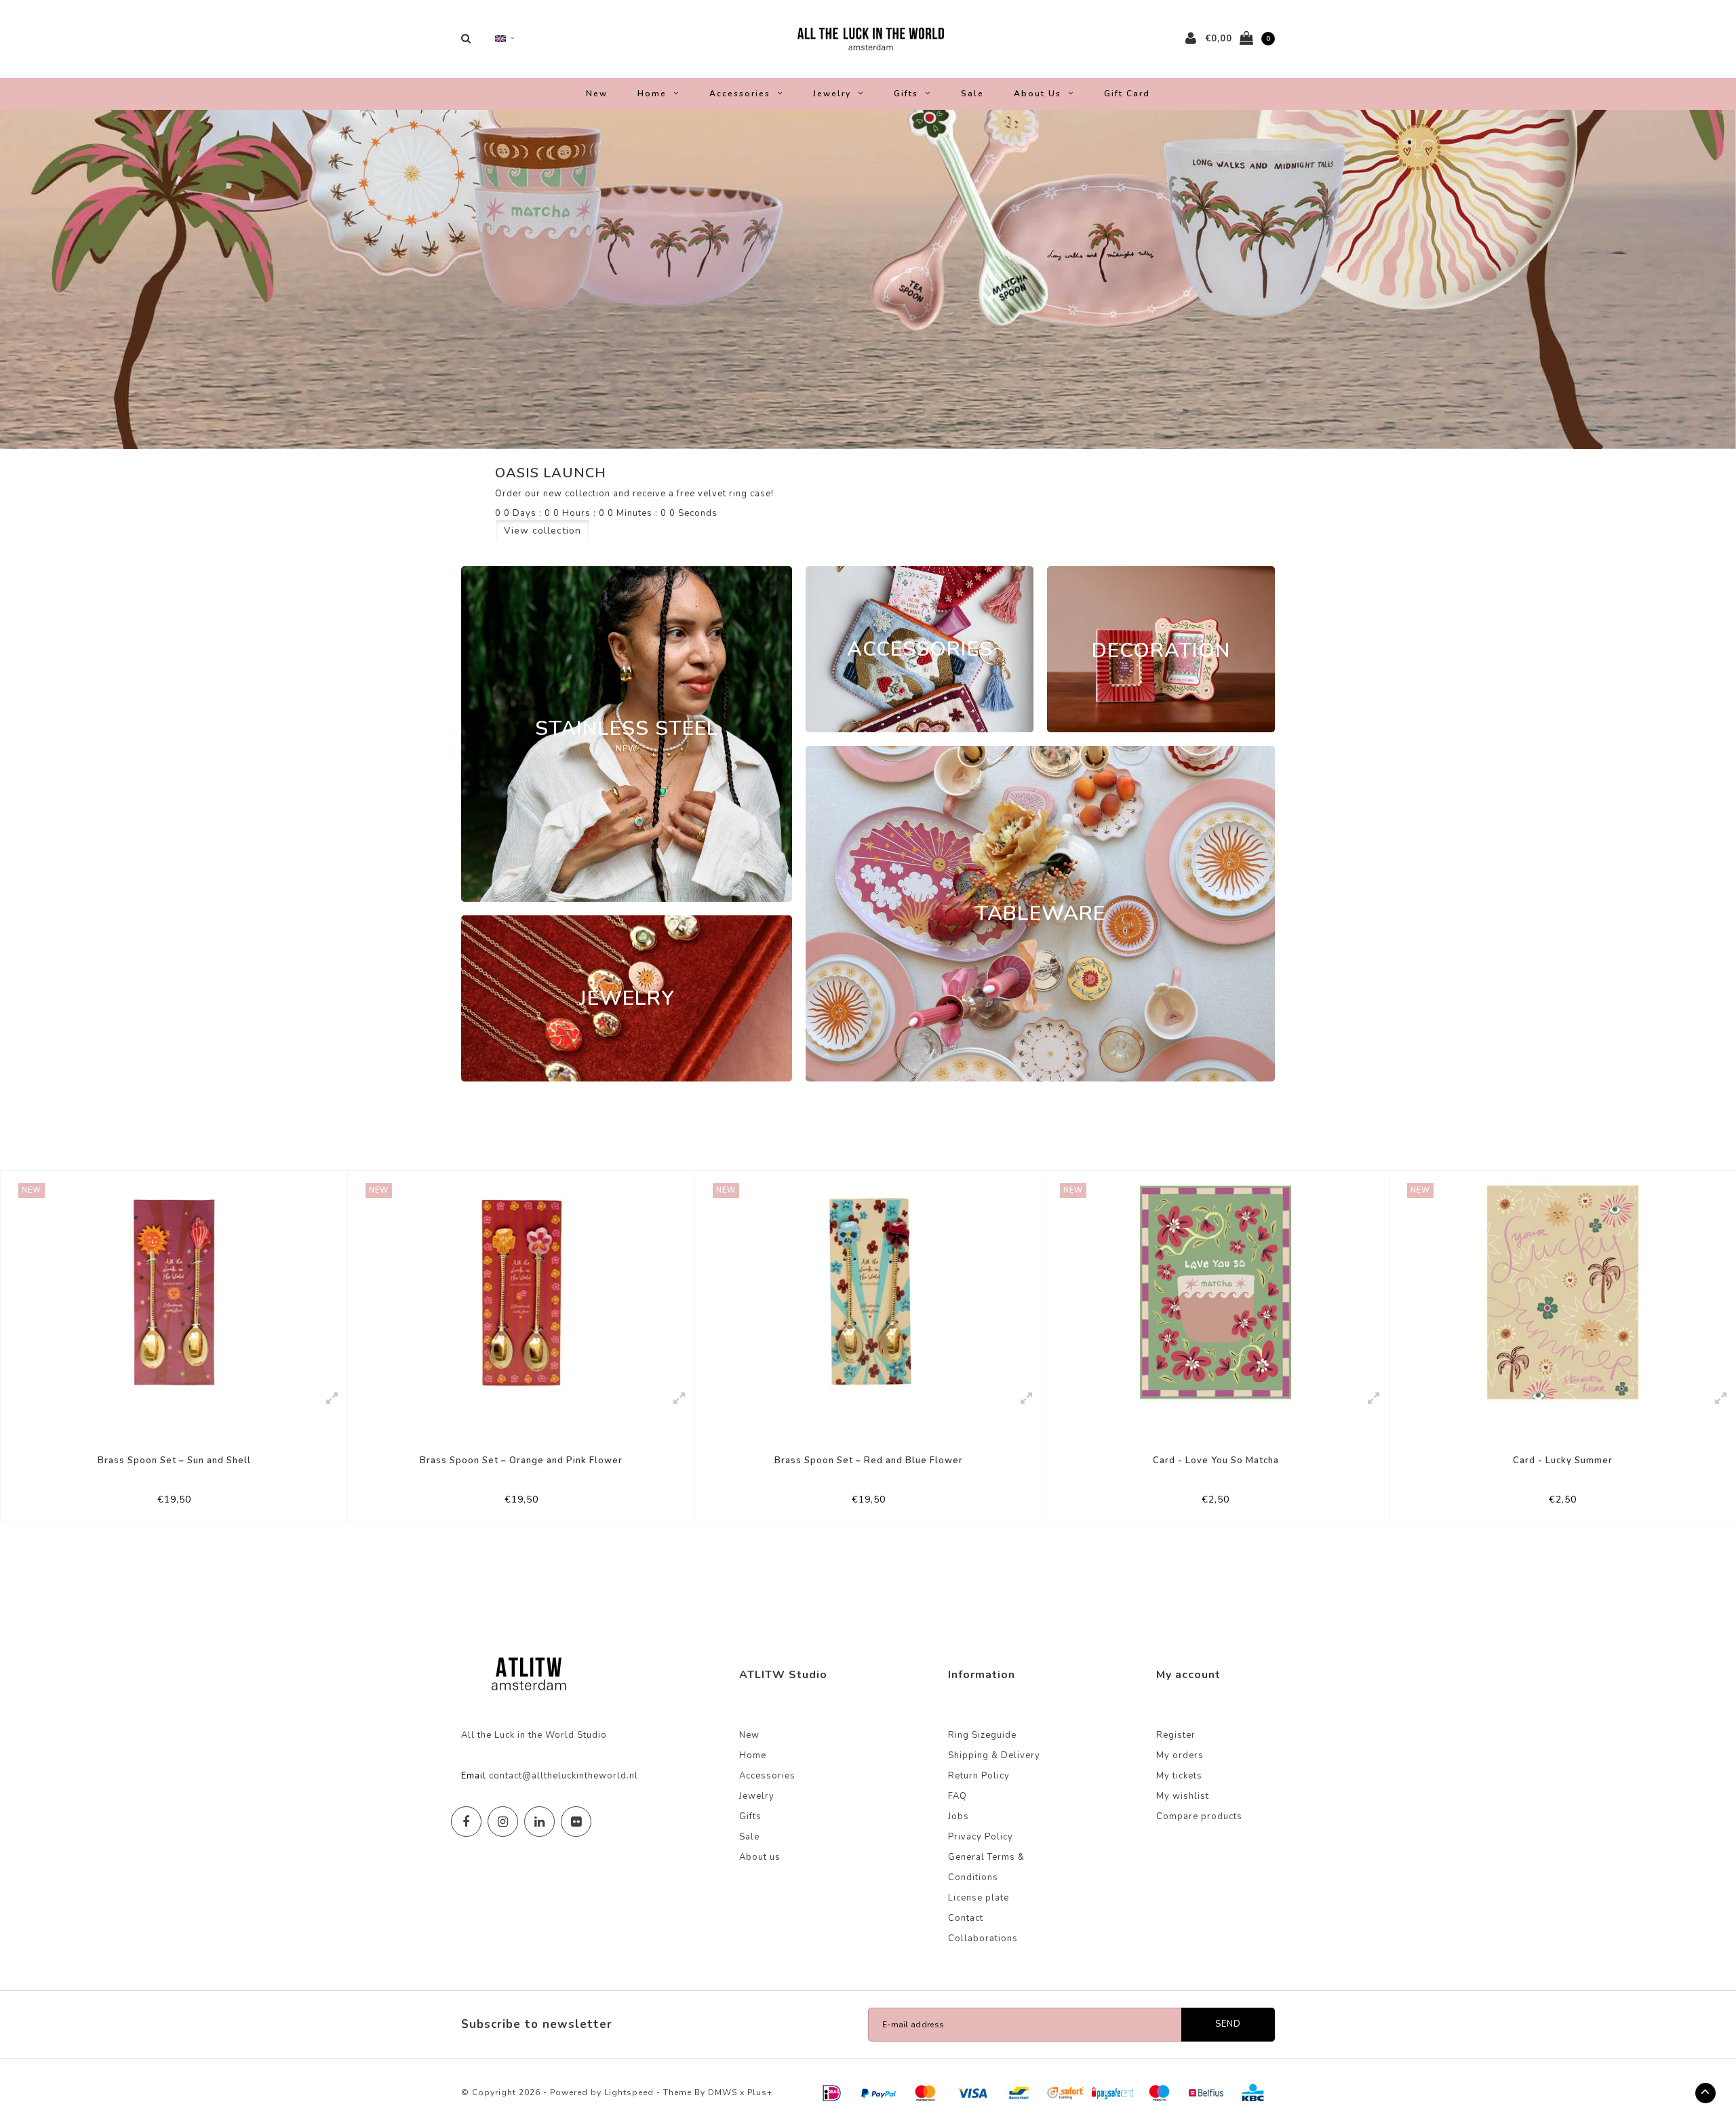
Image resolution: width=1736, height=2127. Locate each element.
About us (1038, 94)
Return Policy (979, 1776)
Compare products (1199, 1816)
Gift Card (1127, 94)
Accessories (740, 94)
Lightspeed (629, 2092)
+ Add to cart (165, 1505)
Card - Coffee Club (1563, 1460)
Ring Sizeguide (982, 1735)
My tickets (1179, 1776)
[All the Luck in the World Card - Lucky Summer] (1216, 1292)
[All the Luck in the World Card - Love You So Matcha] (868, 1292)
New (597, 94)
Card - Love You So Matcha (869, 1460)
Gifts (906, 94)
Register (1176, 1735)
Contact (966, 1918)
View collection (542, 531)
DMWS (723, 2092)
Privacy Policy (981, 1837)
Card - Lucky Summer (1216, 1460)
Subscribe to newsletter (537, 2024)
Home (652, 94)
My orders (1180, 1755)
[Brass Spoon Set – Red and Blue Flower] (521, 1292)
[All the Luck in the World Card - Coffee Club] (1563, 1292)
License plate (979, 1898)
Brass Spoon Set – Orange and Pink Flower (174, 1460)
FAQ (958, 1796)
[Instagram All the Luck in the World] (503, 1822)
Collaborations (983, 1939)
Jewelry (832, 94)
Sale (972, 94)
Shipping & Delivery (994, 1755)
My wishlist (1183, 1796)
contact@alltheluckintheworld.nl (564, 1776)
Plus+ (760, 2092)
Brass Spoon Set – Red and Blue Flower (521, 1460)
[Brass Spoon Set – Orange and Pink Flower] (174, 1292)
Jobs (959, 1816)
